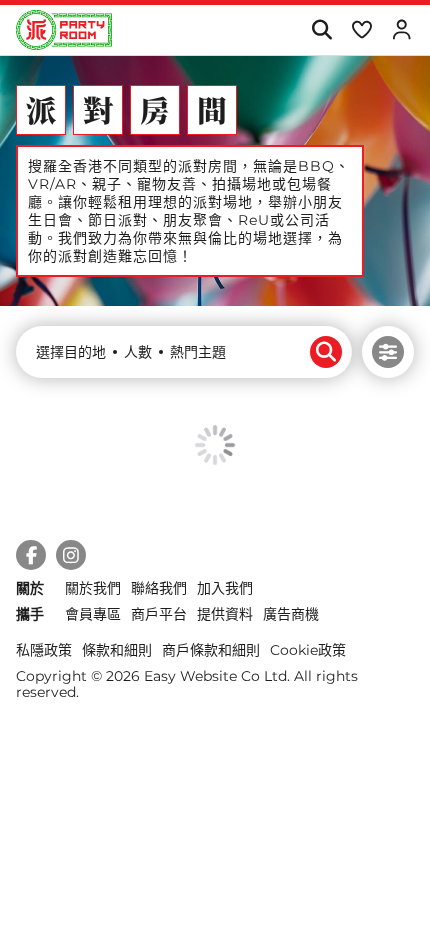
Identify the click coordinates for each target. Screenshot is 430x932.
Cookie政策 (308, 650)
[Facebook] (31, 555)
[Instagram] (71, 555)
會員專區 (93, 614)
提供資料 (225, 614)
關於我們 (93, 588)
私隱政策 (44, 650)
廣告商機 (291, 614)
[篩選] (388, 352)
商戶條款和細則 (211, 650)
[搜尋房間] (321, 30)
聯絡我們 (159, 588)
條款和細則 (117, 650)
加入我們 (225, 588)
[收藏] (361, 30)
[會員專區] (401, 30)
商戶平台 (159, 614)
